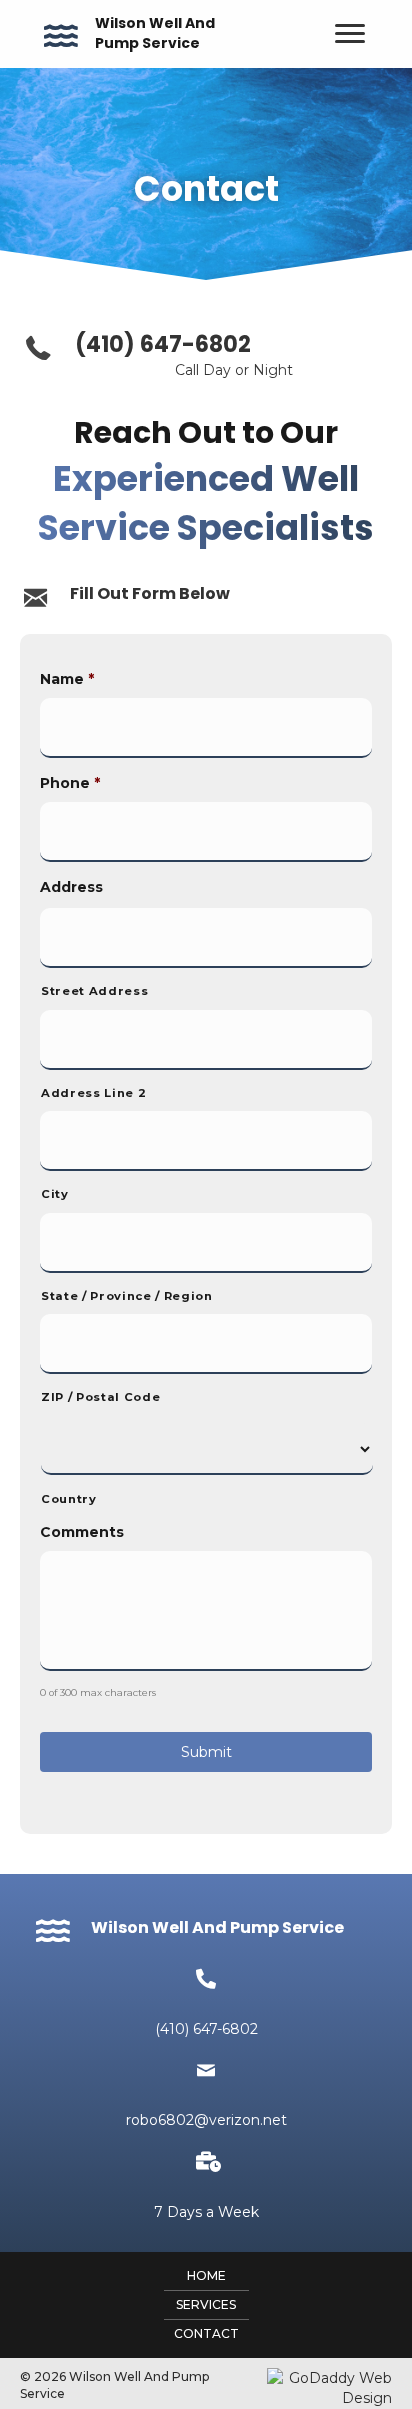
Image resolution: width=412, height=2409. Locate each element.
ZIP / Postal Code (100, 1397)
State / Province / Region (127, 1296)
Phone (70, 783)
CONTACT (206, 2333)
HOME (206, 2275)
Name (67, 679)
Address (71, 887)
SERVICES (206, 2304)
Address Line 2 (93, 1093)
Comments (82, 1532)
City (55, 1194)
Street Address (94, 991)
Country (69, 1499)
